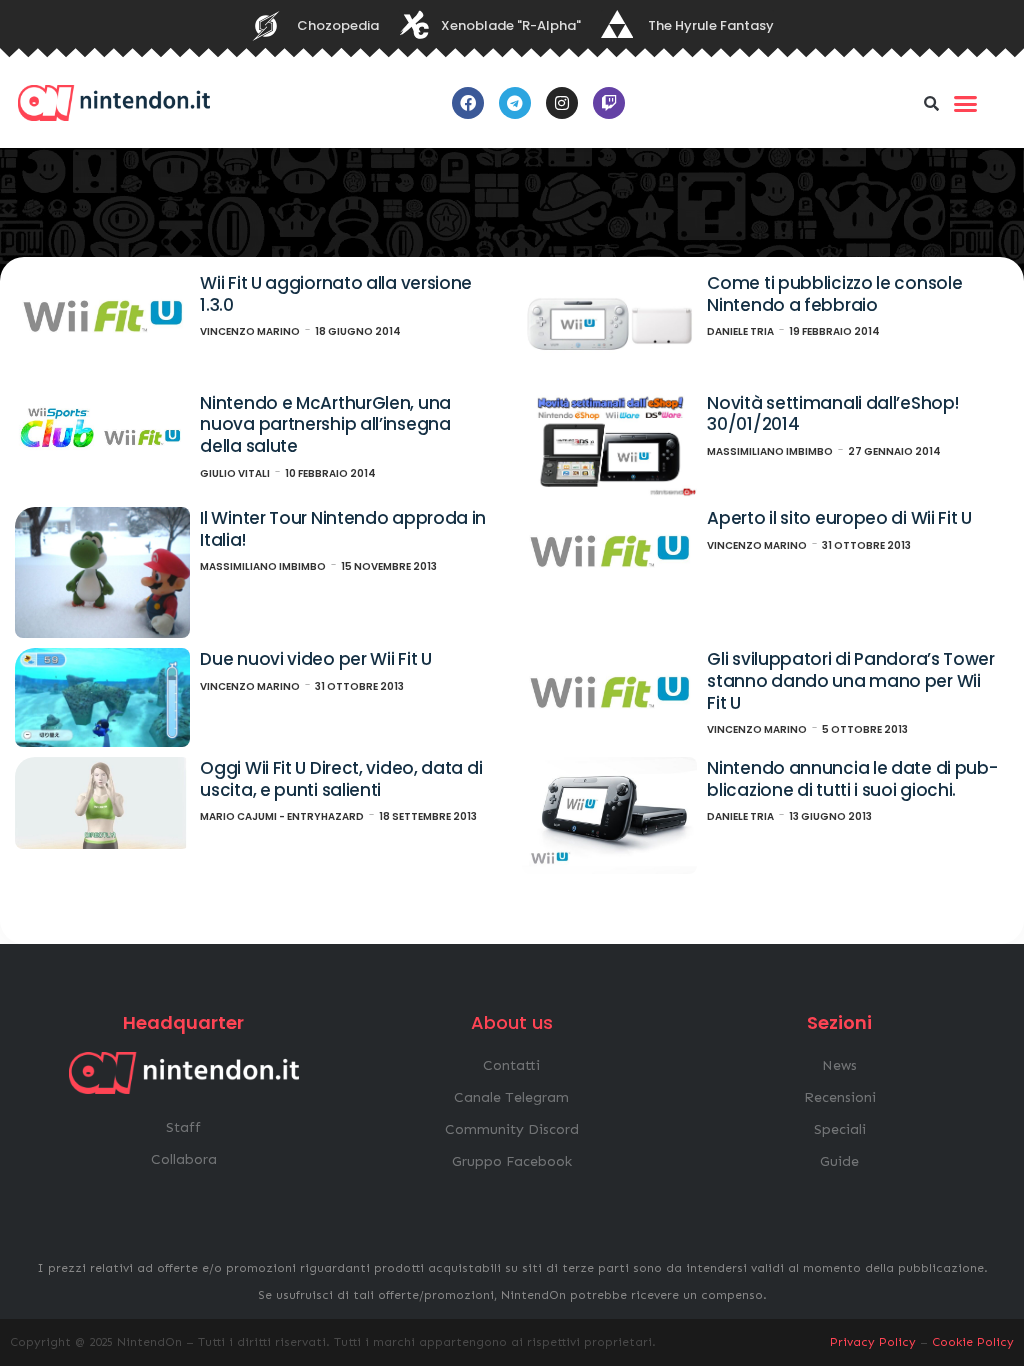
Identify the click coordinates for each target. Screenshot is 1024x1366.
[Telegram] (515, 103)
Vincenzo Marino (250, 331)
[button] (932, 103)
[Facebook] (468, 103)
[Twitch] (609, 103)
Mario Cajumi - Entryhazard (282, 816)
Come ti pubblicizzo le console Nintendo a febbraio (834, 294)
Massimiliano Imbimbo (770, 451)
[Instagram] (562, 103)
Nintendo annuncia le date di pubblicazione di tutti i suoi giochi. (852, 779)
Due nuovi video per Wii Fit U (315, 659)
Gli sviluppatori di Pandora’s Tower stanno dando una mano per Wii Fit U (851, 680)
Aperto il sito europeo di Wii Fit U (839, 518)
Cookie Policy (973, 1342)
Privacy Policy (873, 1342)
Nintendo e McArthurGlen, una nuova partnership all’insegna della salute (325, 424)
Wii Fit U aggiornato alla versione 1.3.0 (336, 294)
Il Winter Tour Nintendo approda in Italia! (343, 529)
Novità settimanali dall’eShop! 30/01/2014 (832, 414)
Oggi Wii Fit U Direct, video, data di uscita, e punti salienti (341, 779)
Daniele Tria (740, 331)
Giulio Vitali (235, 473)
